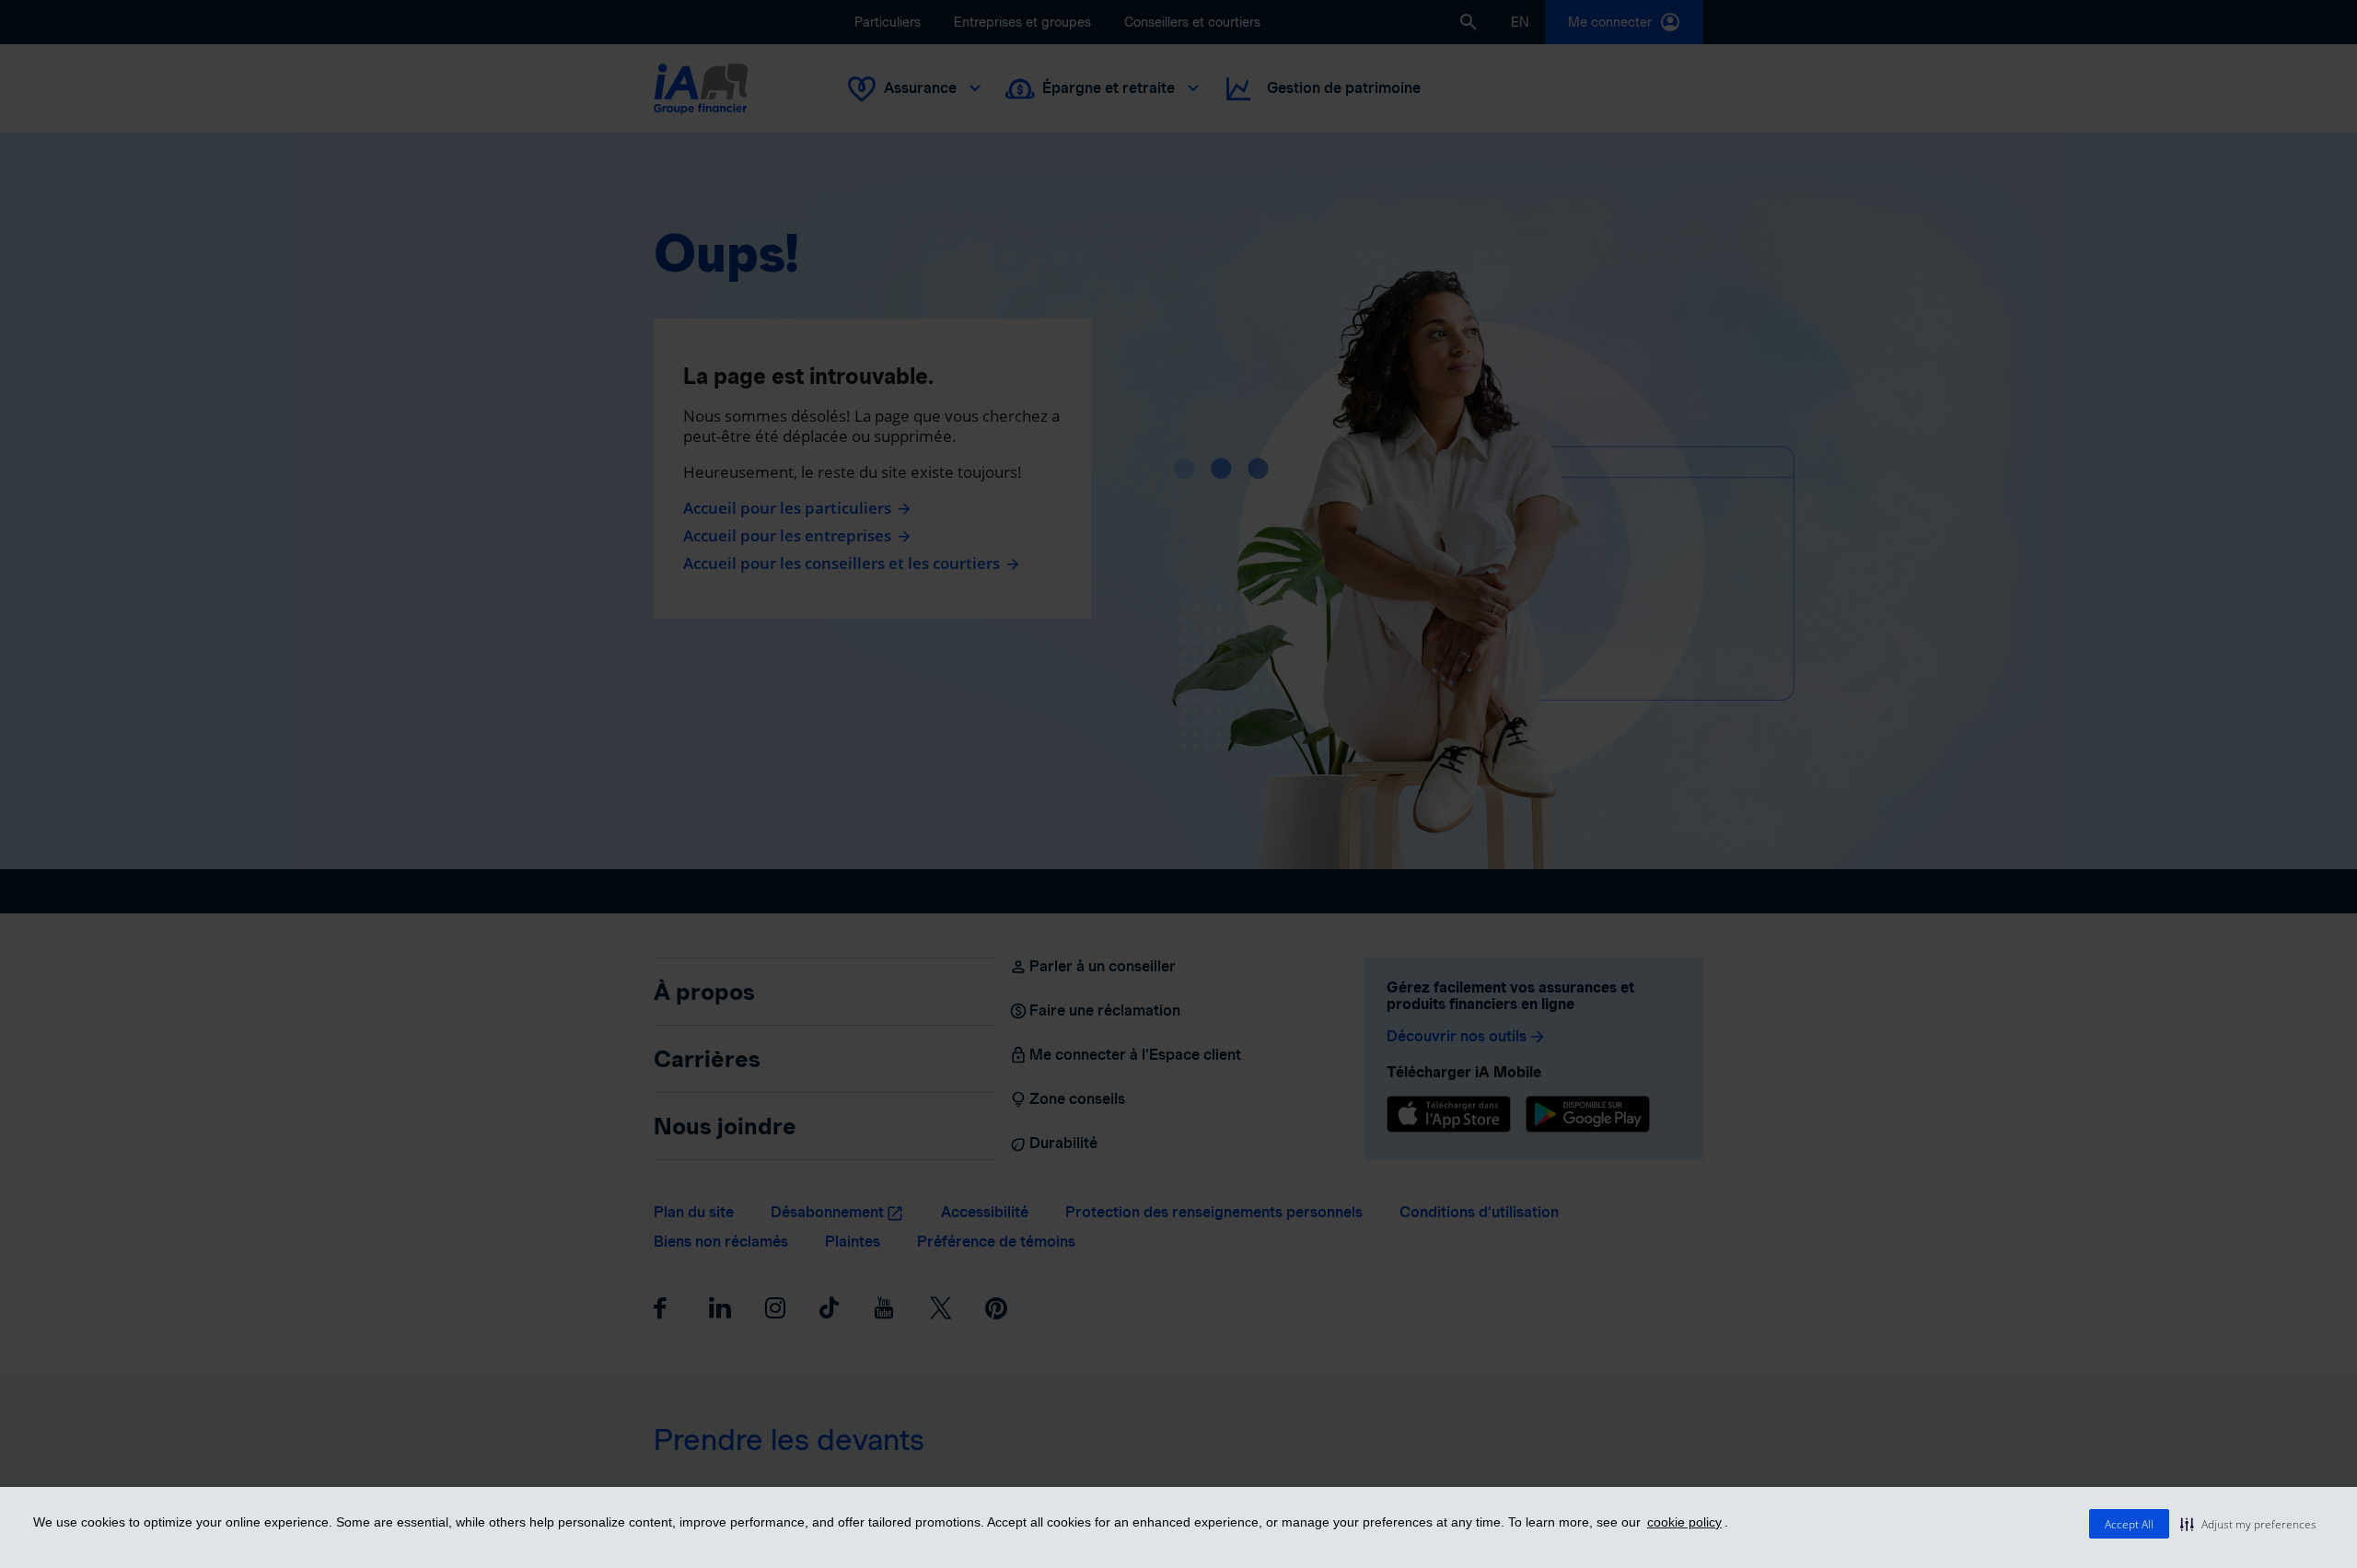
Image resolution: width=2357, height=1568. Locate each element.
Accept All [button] (2129, 1524)
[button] (2248, 1524)
